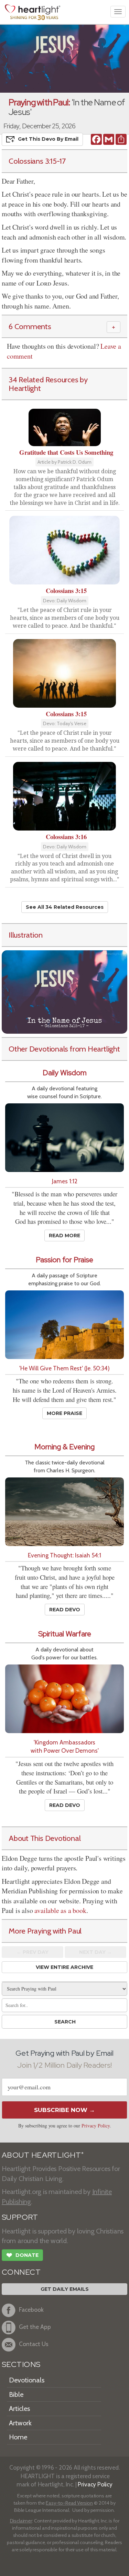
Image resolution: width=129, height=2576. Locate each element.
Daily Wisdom (65, 1073)
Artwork (20, 2423)
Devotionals (27, 2380)
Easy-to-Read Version (69, 2503)
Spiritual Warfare (65, 1634)
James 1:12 (65, 1181)
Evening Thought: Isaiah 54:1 (64, 1555)
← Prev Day (33, 1952)
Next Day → (95, 1952)
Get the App (35, 2327)
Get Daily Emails (65, 2289)
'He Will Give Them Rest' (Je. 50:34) (64, 1368)
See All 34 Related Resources (65, 907)
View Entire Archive (64, 1967)
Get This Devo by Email (48, 139)
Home (18, 2437)
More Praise (64, 1413)
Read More (64, 1235)
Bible (16, 2394)
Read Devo (65, 1610)
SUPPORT (20, 2217)
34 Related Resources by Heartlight (48, 384)
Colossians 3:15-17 (37, 161)
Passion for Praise (64, 1260)
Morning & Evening (64, 1447)
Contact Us (34, 2344)
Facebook (31, 2310)
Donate (22, 2255)
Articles (19, 2409)
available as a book (60, 1910)
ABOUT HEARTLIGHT (43, 2155)
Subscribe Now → (64, 2110)
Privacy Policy (96, 2126)
